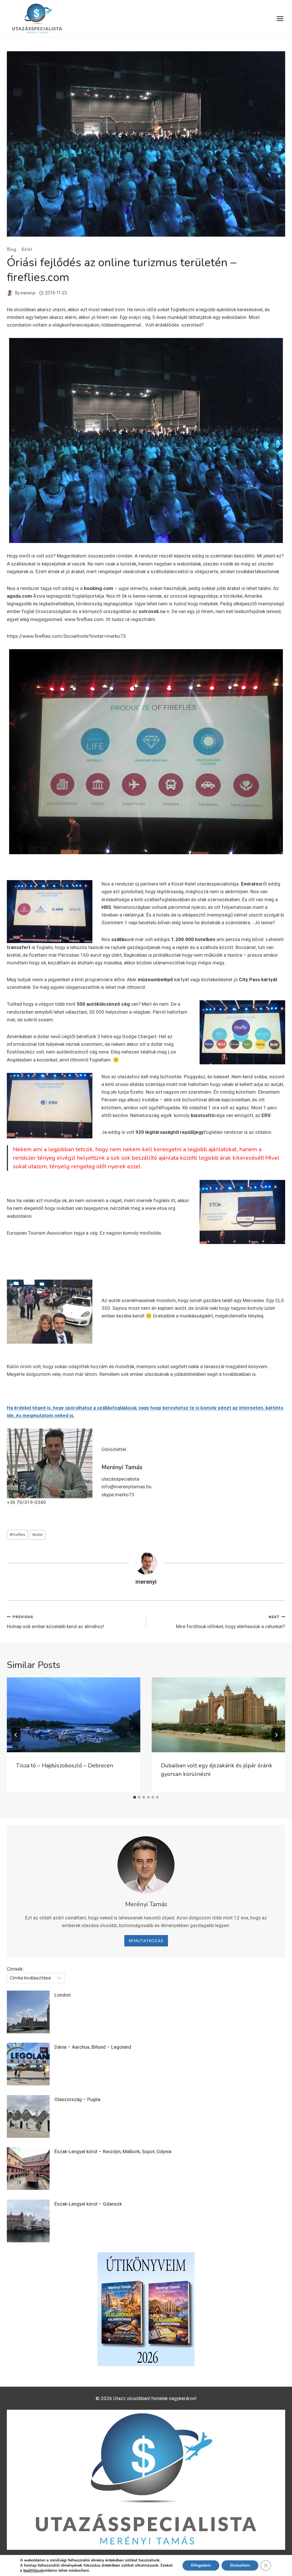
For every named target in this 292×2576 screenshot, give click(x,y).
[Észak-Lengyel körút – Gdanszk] (28, 2221)
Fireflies (17, 1534)
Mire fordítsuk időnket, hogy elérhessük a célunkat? (231, 1622)
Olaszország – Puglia (77, 2099)
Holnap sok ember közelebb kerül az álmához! (55, 1622)
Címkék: (15, 1969)
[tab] (135, 1797)
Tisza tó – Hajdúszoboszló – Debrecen (65, 1766)
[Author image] (10, 293)
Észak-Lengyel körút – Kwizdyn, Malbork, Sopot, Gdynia (113, 2151)
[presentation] (74, 1715)
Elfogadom (201, 2565)
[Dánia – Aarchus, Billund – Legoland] (28, 2064)
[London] (28, 2012)
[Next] (276, 1735)
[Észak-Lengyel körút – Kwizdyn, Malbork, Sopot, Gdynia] (28, 2169)
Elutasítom (240, 2565)
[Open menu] (280, 19)
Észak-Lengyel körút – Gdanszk (88, 2204)
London (63, 1995)
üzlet (37, 1534)
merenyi (28, 293)
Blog (12, 249)
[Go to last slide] (16, 1735)
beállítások (34, 2571)
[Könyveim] (146, 2309)
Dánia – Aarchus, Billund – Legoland (93, 2047)
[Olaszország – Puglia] (28, 2116)
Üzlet (27, 249)
